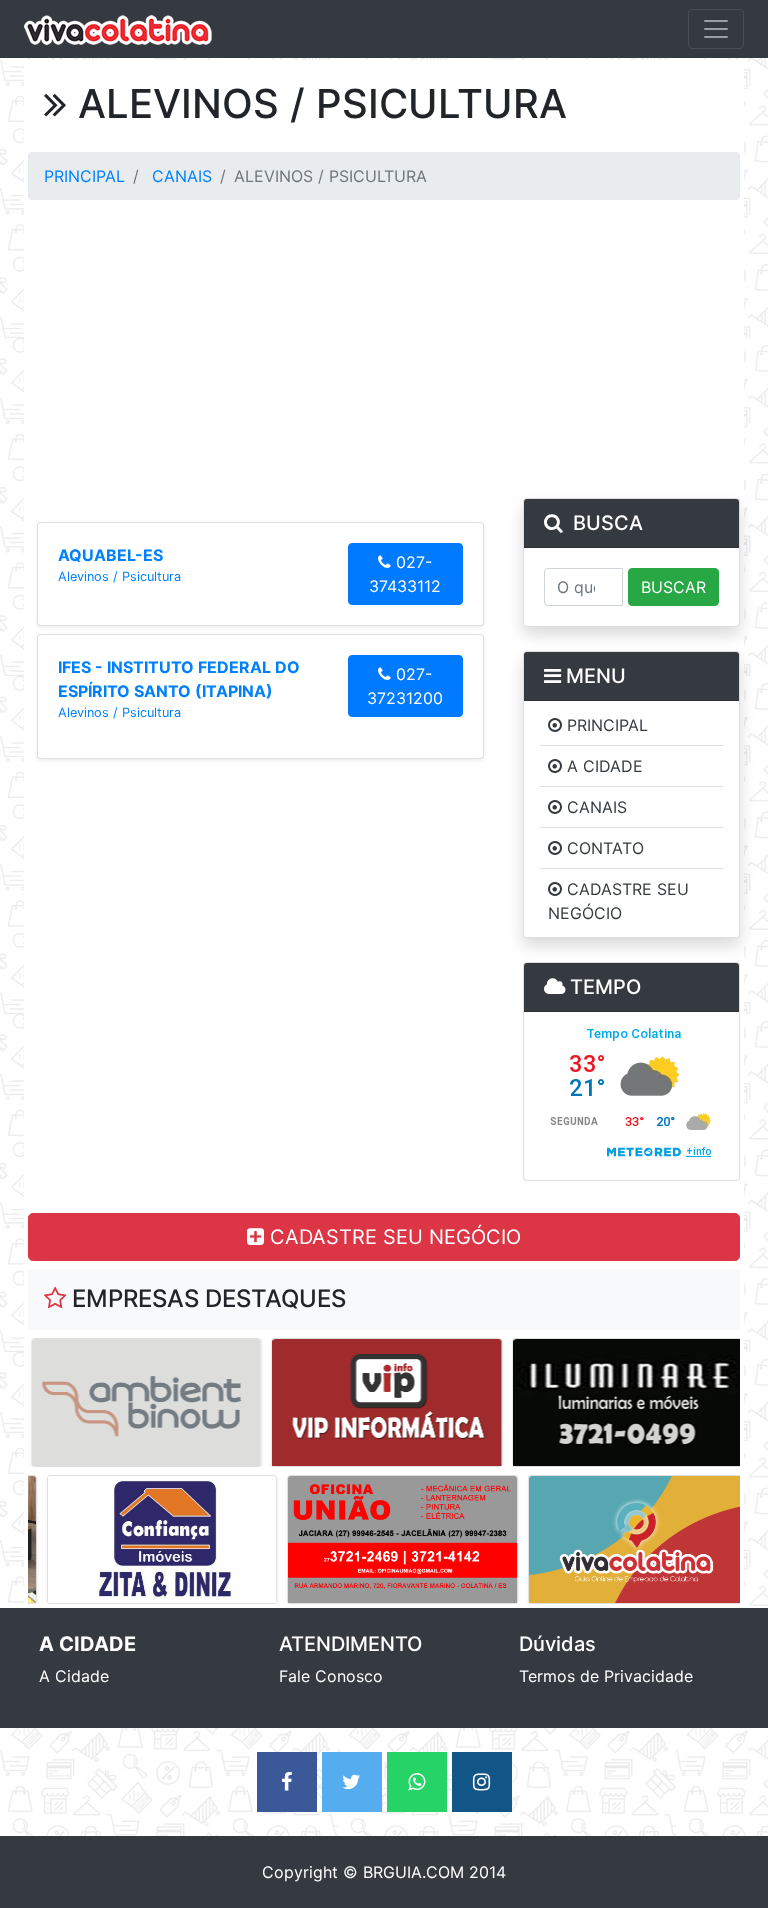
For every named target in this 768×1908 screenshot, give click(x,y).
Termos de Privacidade (606, 1676)
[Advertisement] (384, 350)
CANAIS (182, 176)
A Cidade (74, 1676)
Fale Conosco (331, 1676)
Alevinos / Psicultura (119, 576)
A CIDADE (602, 766)
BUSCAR (673, 587)
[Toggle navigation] (716, 29)
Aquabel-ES (110, 555)
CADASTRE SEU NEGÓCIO (392, 1237)
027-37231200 (405, 686)
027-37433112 (405, 574)
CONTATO (603, 848)
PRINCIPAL (84, 176)
